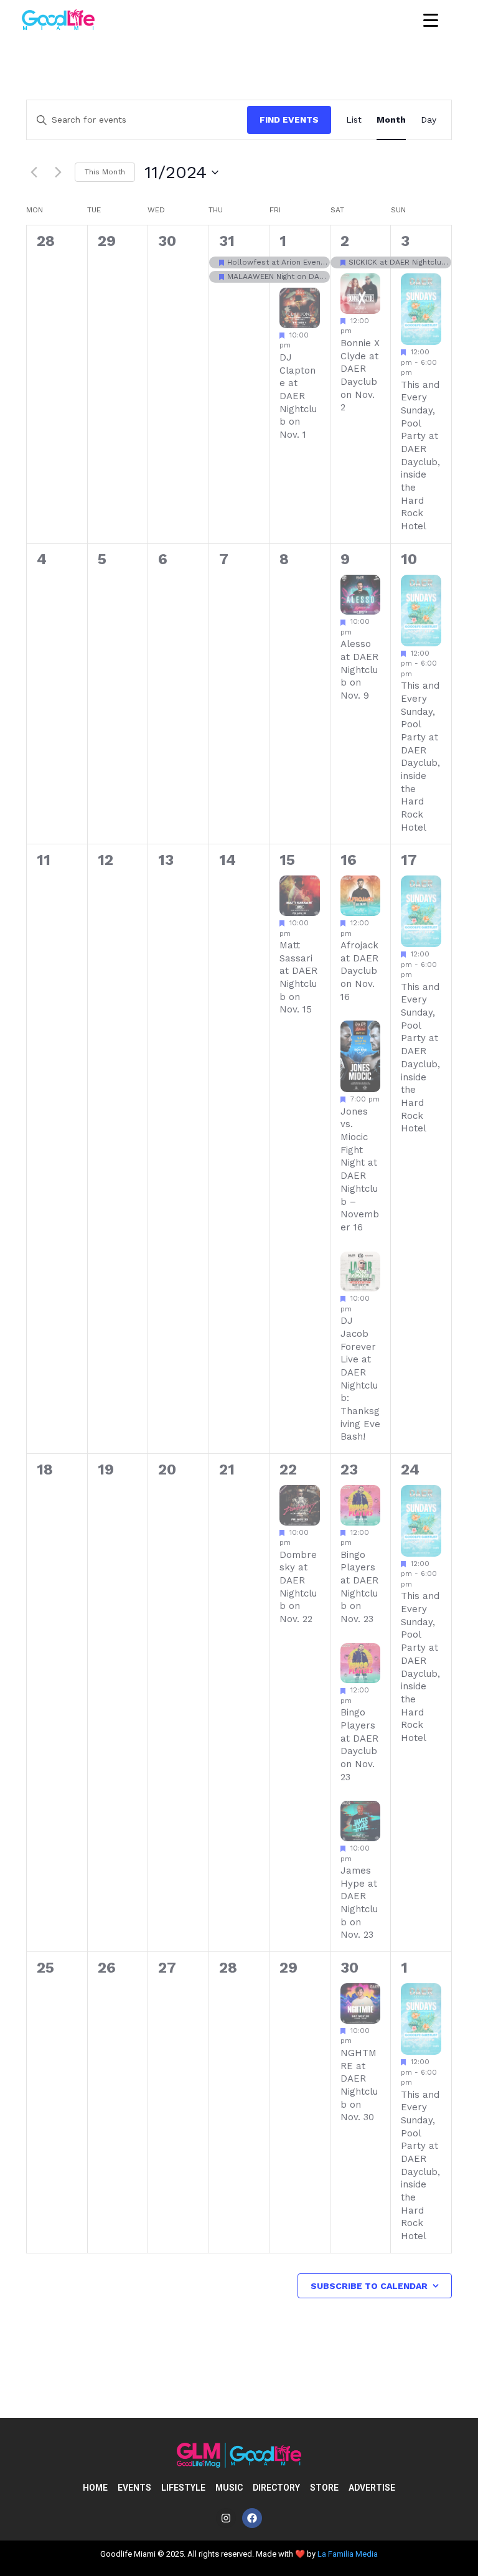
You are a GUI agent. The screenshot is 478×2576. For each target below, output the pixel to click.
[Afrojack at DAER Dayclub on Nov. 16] (361, 896)
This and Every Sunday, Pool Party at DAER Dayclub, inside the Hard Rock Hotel (420, 757)
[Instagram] (226, 2518)
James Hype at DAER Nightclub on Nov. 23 (359, 1903)
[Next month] (58, 172)
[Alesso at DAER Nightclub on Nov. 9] (361, 595)
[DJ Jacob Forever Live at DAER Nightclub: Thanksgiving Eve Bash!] (361, 1272)
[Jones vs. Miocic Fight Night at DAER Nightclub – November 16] (361, 1056)
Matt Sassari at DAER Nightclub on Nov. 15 (298, 977)
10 (409, 559)
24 (410, 1470)
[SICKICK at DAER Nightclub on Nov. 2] (361, 262)
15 (287, 860)
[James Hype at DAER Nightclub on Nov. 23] (361, 1821)
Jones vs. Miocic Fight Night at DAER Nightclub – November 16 (360, 1169)
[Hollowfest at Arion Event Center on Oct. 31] (239, 262)
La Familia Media (348, 2554)
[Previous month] (34, 172)
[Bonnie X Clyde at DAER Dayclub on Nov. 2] (361, 294)
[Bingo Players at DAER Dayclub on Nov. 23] (361, 1663)
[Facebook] (252, 2518)
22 (288, 1470)
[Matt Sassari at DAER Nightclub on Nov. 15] (300, 896)
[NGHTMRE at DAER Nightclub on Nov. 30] (361, 2003)
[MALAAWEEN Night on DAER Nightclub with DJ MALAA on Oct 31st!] (239, 277)
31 (227, 241)
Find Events (289, 120)
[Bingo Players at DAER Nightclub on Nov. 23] (361, 1505)
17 (409, 860)
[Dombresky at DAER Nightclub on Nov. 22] (300, 1505)
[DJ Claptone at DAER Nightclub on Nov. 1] (300, 308)
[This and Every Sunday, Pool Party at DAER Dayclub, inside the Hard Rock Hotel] (421, 309)
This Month (105, 172)
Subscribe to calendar (369, 2286)
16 (349, 860)
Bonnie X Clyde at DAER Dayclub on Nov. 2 (360, 375)
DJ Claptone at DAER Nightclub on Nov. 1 (298, 396)
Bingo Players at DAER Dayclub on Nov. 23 (359, 1744)
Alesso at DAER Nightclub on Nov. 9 (359, 670)
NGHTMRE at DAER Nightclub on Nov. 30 (359, 2085)
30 (349, 1968)
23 (349, 1470)
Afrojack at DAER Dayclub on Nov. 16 (359, 971)
